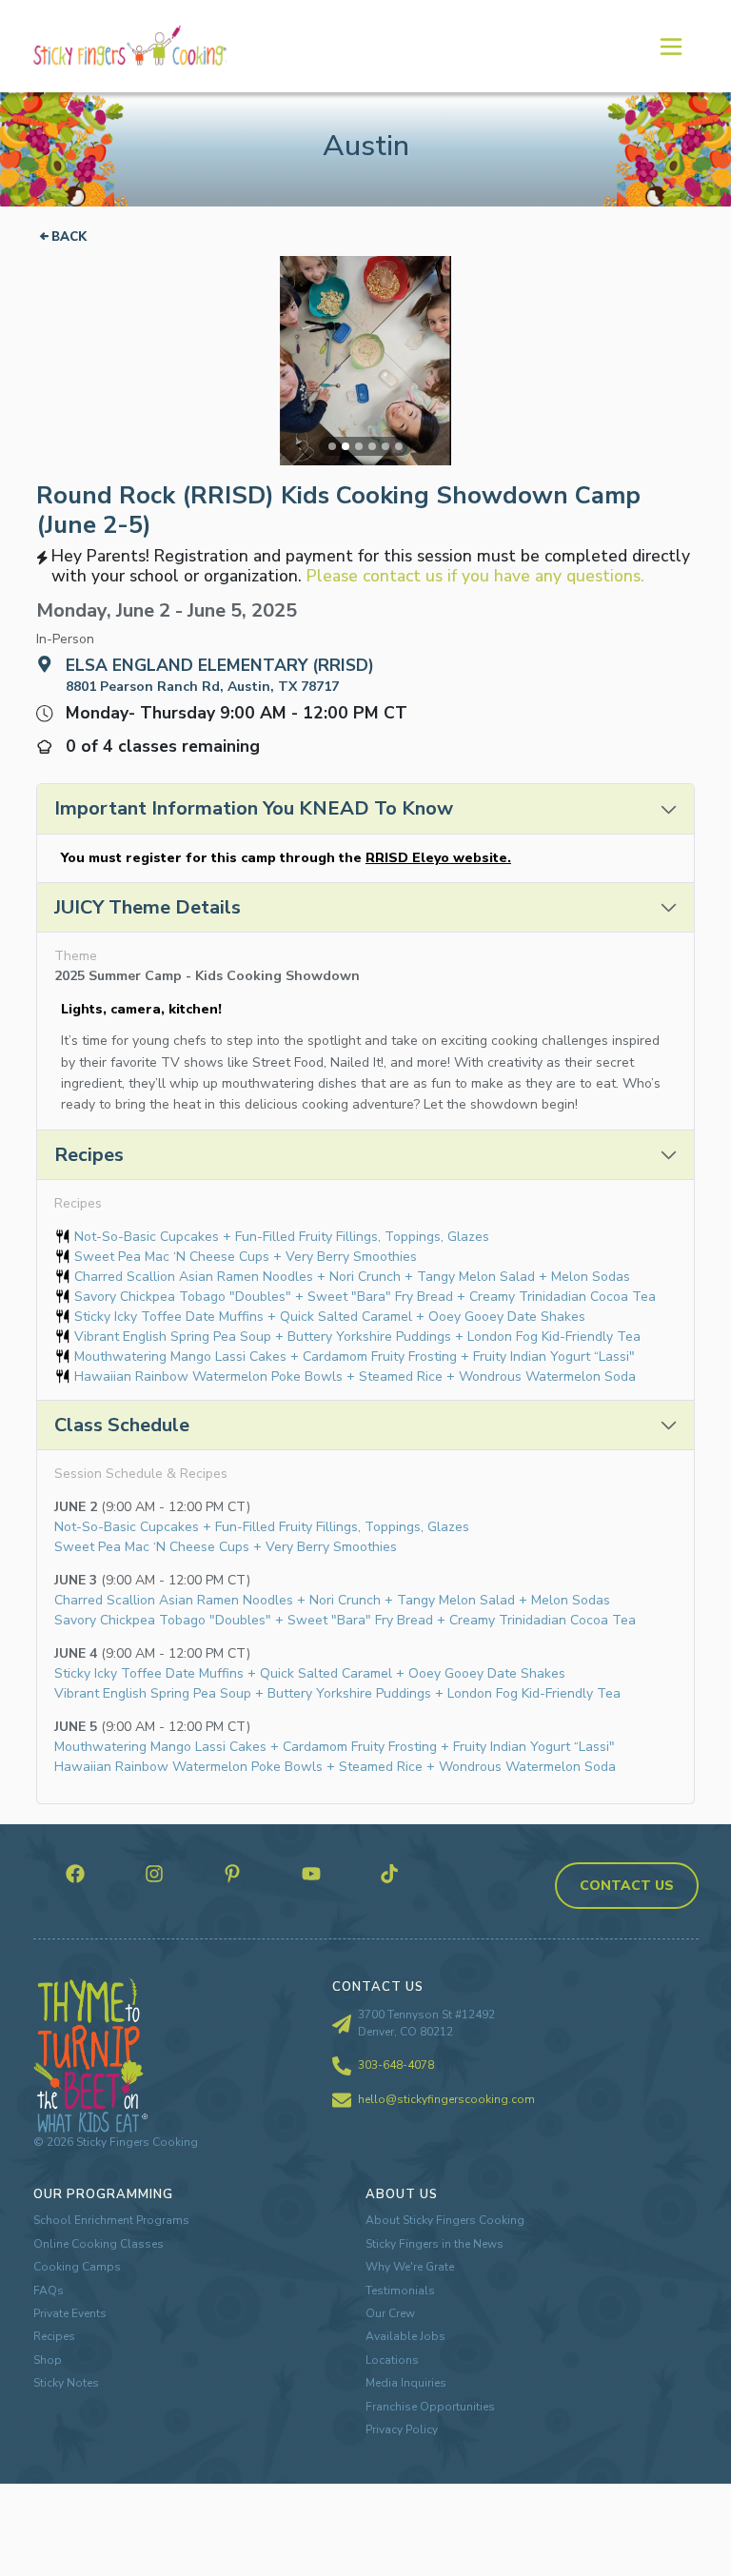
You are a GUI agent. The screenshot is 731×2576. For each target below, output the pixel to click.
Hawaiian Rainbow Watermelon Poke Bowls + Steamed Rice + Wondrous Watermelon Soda (355, 1376)
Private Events (70, 2313)
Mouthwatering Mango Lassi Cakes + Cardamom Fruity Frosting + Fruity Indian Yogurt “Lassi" (355, 1357)
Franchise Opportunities (430, 2407)
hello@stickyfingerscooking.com (446, 2099)
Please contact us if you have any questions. (475, 576)
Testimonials (400, 2291)
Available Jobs (405, 2336)
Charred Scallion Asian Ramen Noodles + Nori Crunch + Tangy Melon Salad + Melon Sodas (352, 1277)
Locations (392, 2360)
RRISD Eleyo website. (438, 858)
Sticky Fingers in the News (435, 2244)
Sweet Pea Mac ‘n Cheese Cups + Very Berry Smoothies (246, 1257)
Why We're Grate (410, 2267)
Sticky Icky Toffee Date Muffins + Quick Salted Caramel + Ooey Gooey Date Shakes (330, 1317)
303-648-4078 (396, 2065)
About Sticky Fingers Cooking (445, 2220)
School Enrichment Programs (111, 2220)
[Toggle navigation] (670, 46)
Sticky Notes (66, 2383)
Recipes (54, 2336)
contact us (627, 1886)
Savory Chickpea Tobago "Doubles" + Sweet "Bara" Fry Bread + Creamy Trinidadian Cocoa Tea (365, 1297)
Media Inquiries (406, 2383)
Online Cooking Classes (99, 2244)
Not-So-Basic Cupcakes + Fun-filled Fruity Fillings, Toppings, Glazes (282, 1237)
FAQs (49, 2291)
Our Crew (390, 2313)
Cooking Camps (77, 2267)
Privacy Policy (402, 2429)
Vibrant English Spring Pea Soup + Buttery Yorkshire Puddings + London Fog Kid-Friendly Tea (357, 1337)
